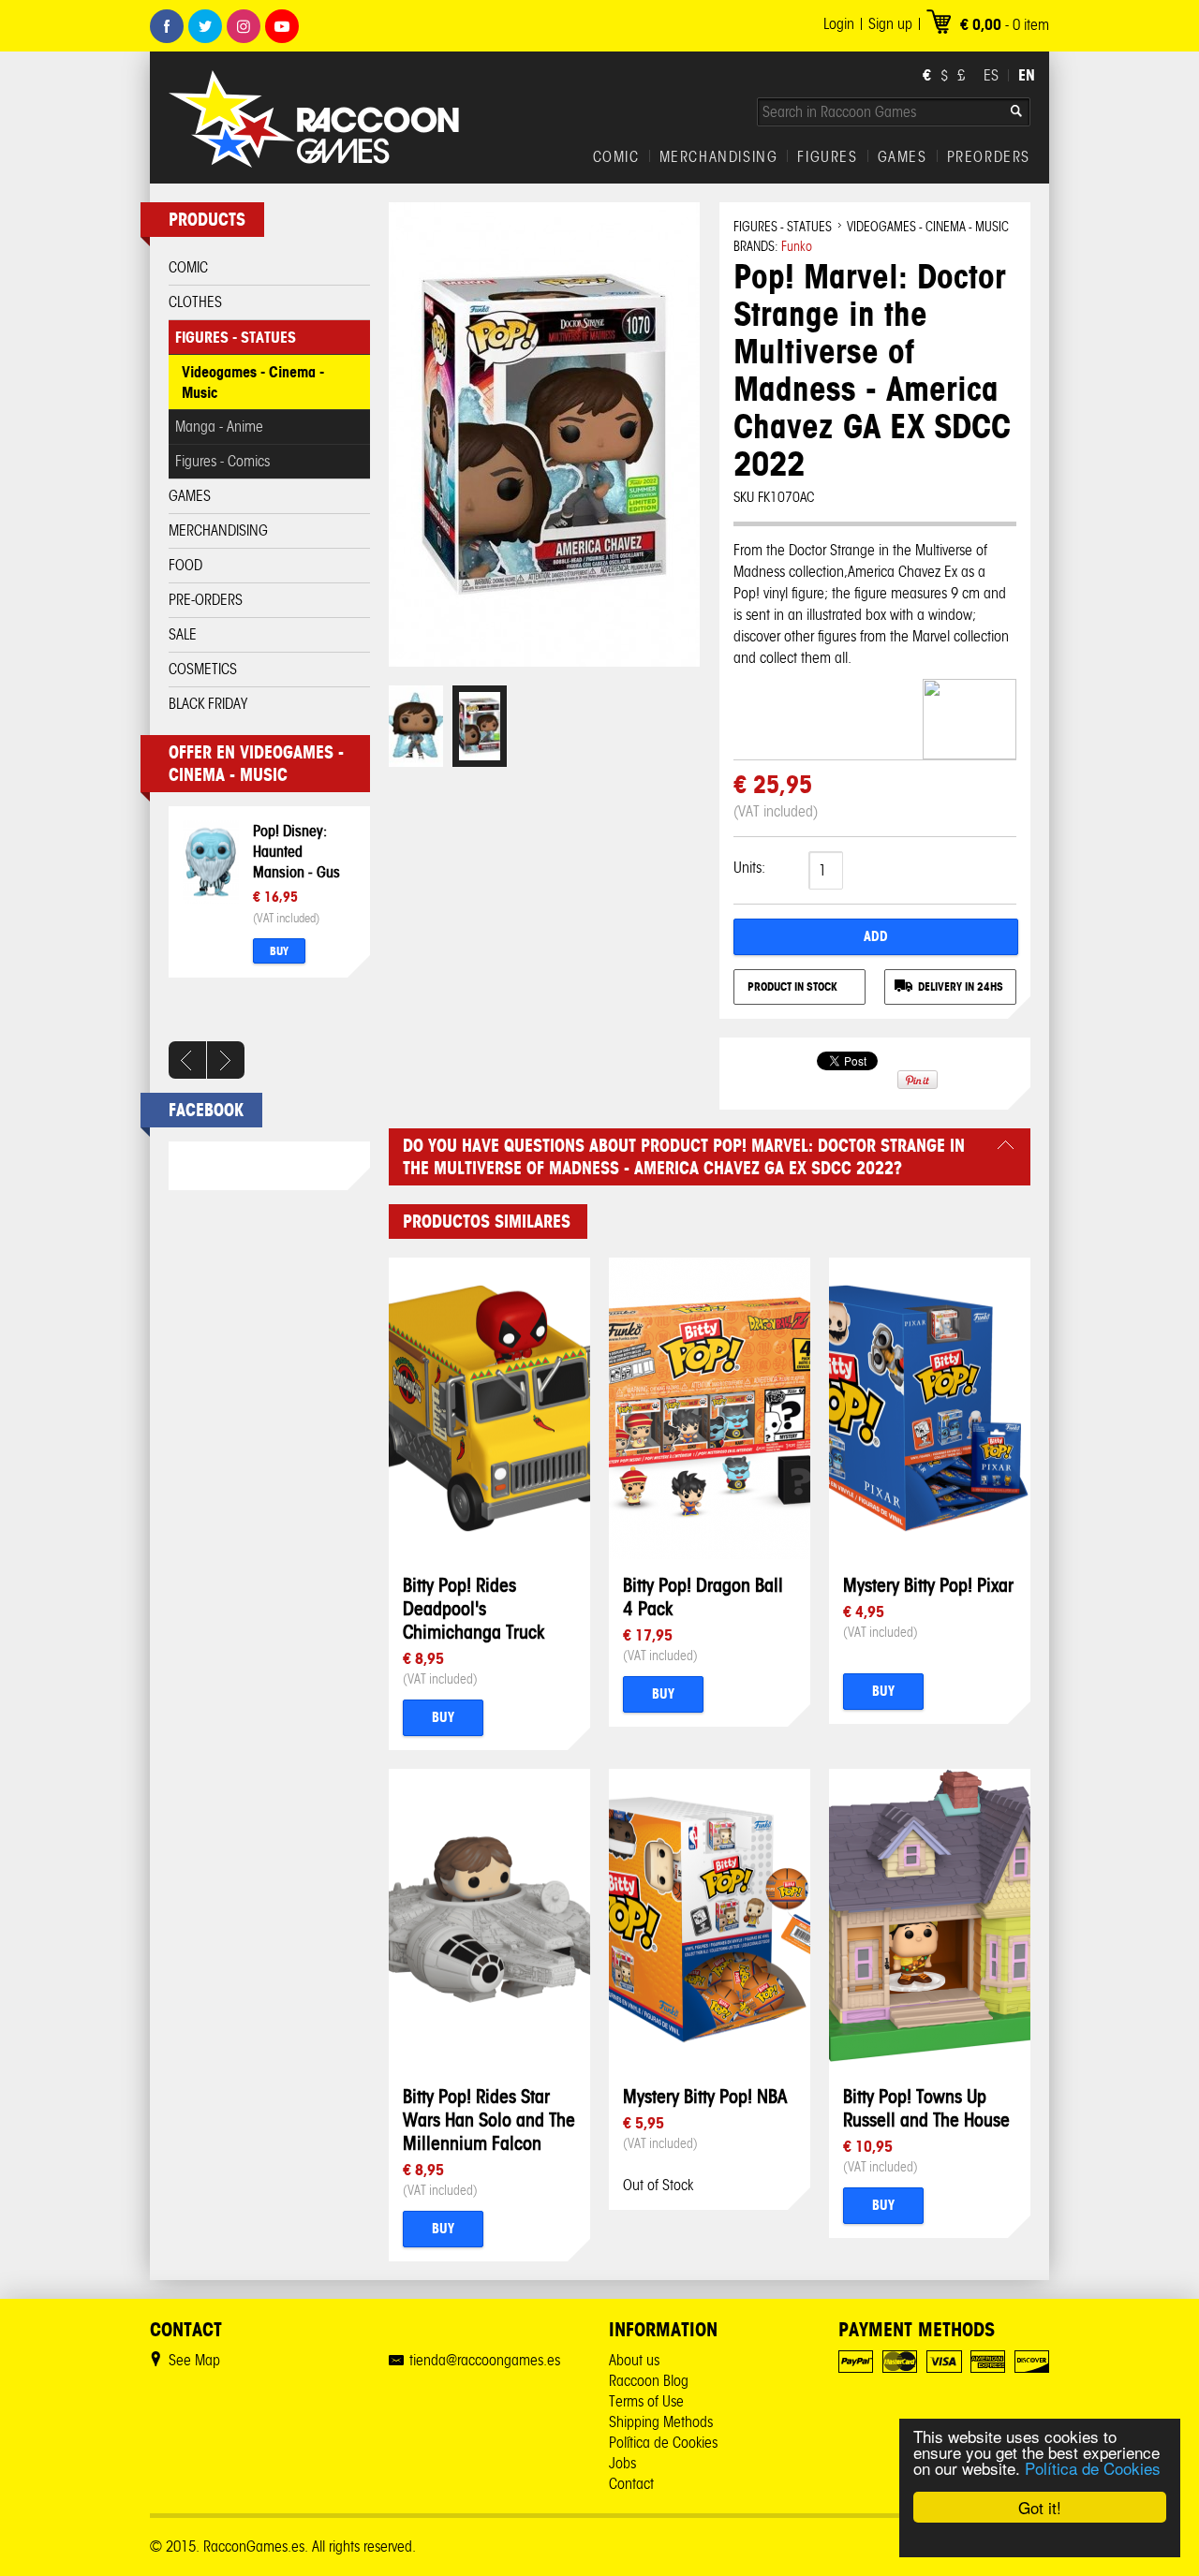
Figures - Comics (222, 461)
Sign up (890, 24)
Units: (749, 868)
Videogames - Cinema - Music (253, 382)
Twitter (205, 26)
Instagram (244, 26)
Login (839, 24)
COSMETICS (203, 669)
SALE (183, 634)
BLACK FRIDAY (208, 704)
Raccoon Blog (649, 2381)
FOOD (185, 565)
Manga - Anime (219, 427)
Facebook (167, 26)
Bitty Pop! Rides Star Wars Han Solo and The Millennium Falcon (489, 2120)
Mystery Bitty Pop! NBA (705, 2096)
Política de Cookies (1093, 2468)
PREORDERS (989, 157)
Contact (631, 2484)
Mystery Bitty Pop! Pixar (928, 1585)
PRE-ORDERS (206, 600)
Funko (797, 247)
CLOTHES (195, 302)
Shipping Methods (661, 2422)
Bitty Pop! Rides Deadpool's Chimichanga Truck (474, 1608)
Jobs (622, 2463)
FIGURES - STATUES (236, 337)
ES (991, 75)
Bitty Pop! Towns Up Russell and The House (926, 2108)
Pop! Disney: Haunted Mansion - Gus (296, 851)
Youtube (282, 26)
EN (1027, 75)
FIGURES (827, 157)
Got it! (1040, 2507)
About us (634, 2360)
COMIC (616, 157)
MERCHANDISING (719, 157)
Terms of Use (646, 2401)
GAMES (903, 157)
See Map (194, 2360)
